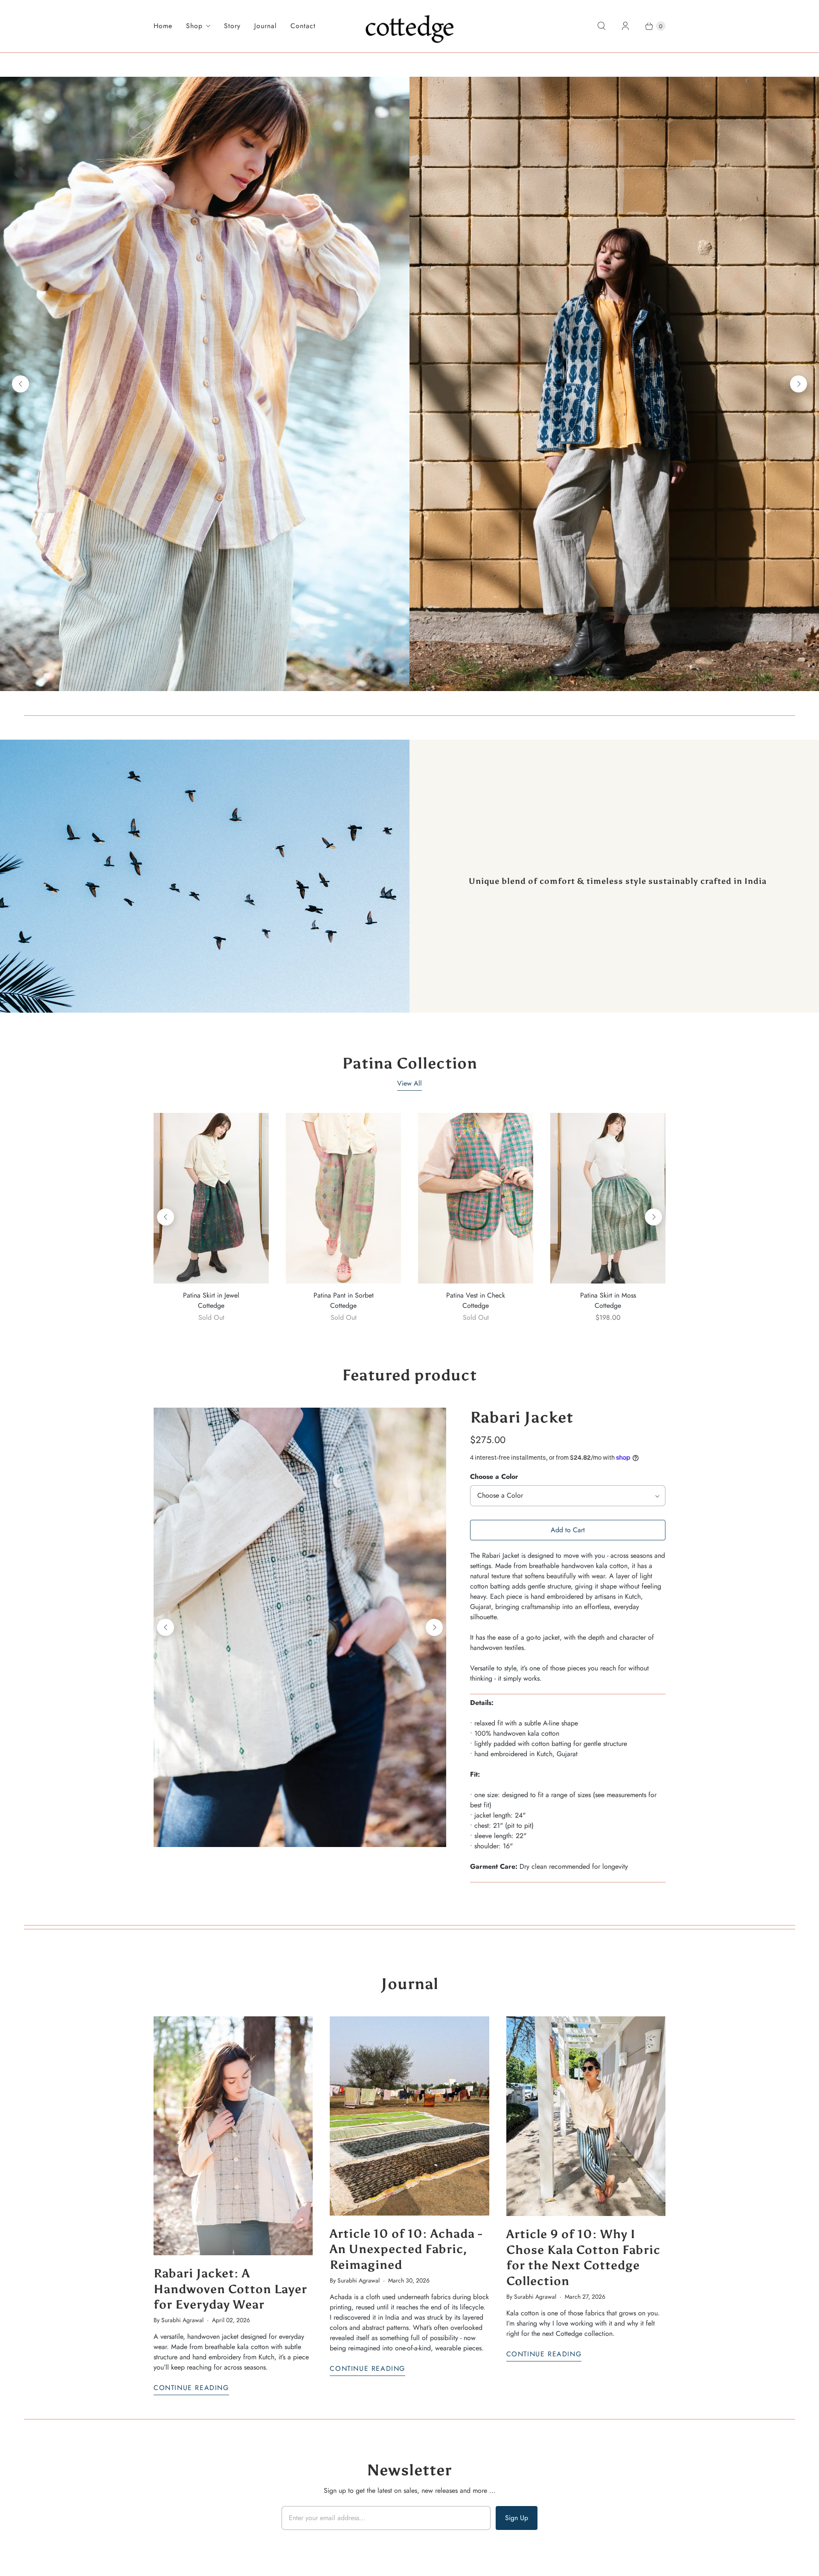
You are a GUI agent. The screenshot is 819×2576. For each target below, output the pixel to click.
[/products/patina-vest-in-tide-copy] (476, 1198)
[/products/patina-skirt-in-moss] (608, 1198)
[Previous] (20, 384)
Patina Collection (410, 1063)
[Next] (799, 384)
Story (232, 26)
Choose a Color (494, 1477)
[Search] (601, 26)
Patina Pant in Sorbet (344, 1295)
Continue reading (191, 2388)
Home (163, 26)
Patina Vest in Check (476, 1295)
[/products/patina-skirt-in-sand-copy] (211, 1198)
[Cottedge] (410, 26)
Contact (303, 26)
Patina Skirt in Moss (608, 1295)
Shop (194, 26)
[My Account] (625, 26)
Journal (266, 26)
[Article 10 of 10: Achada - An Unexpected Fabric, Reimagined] (409, 2116)
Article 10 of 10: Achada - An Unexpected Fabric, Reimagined (406, 2249)
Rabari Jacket (522, 1417)
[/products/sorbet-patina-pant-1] (343, 1198)
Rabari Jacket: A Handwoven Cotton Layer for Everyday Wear (230, 2289)
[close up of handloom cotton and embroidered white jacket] (300, 1627)
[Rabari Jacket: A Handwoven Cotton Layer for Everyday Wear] (233, 2136)
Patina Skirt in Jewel (211, 1295)
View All (409, 1083)
